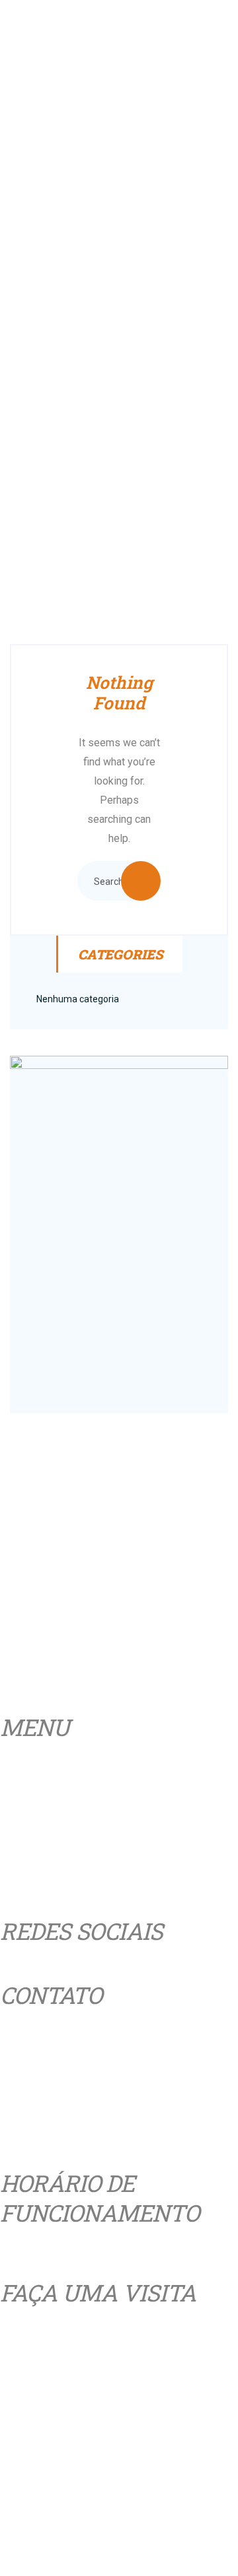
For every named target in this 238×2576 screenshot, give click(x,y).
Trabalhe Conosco (105, 1696)
